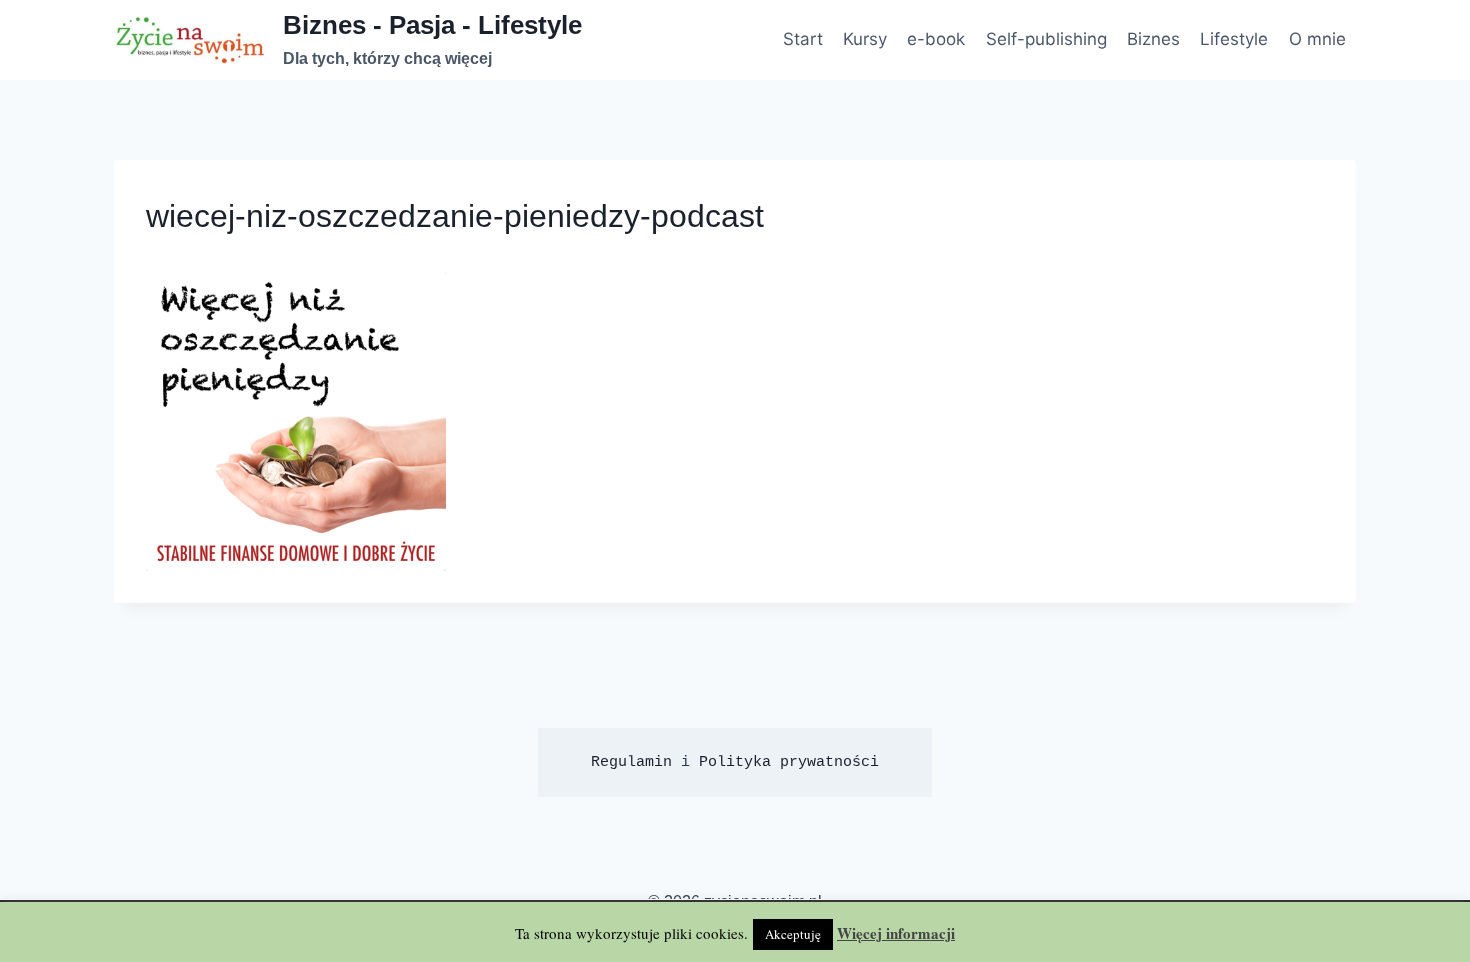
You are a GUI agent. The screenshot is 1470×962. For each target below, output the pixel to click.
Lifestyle (1234, 39)
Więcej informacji (896, 933)
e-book (936, 39)
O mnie (1317, 39)
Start (803, 39)
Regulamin (631, 762)
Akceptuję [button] (793, 934)
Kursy (865, 39)
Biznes (1153, 39)
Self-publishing (1046, 39)
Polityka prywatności (789, 762)
